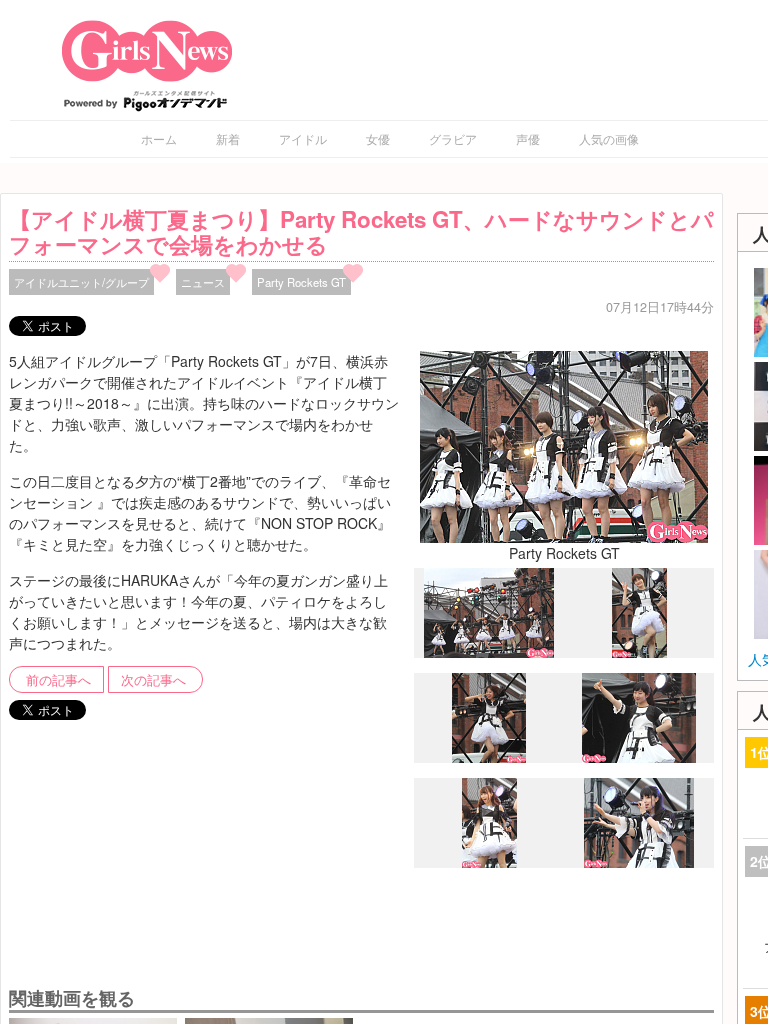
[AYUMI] (489, 758)
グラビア (453, 138)
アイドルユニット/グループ (81, 282)
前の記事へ (58, 680)
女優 (378, 138)
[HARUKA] (639, 652)
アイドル (303, 138)
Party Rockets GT (301, 282)
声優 (528, 138)
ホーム (159, 138)
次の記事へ (153, 680)
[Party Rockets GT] (564, 445)
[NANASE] (639, 757)
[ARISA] (489, 863)
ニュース (203, 282)
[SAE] (639, 862)
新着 (228, 138)
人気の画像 (609, 138)
